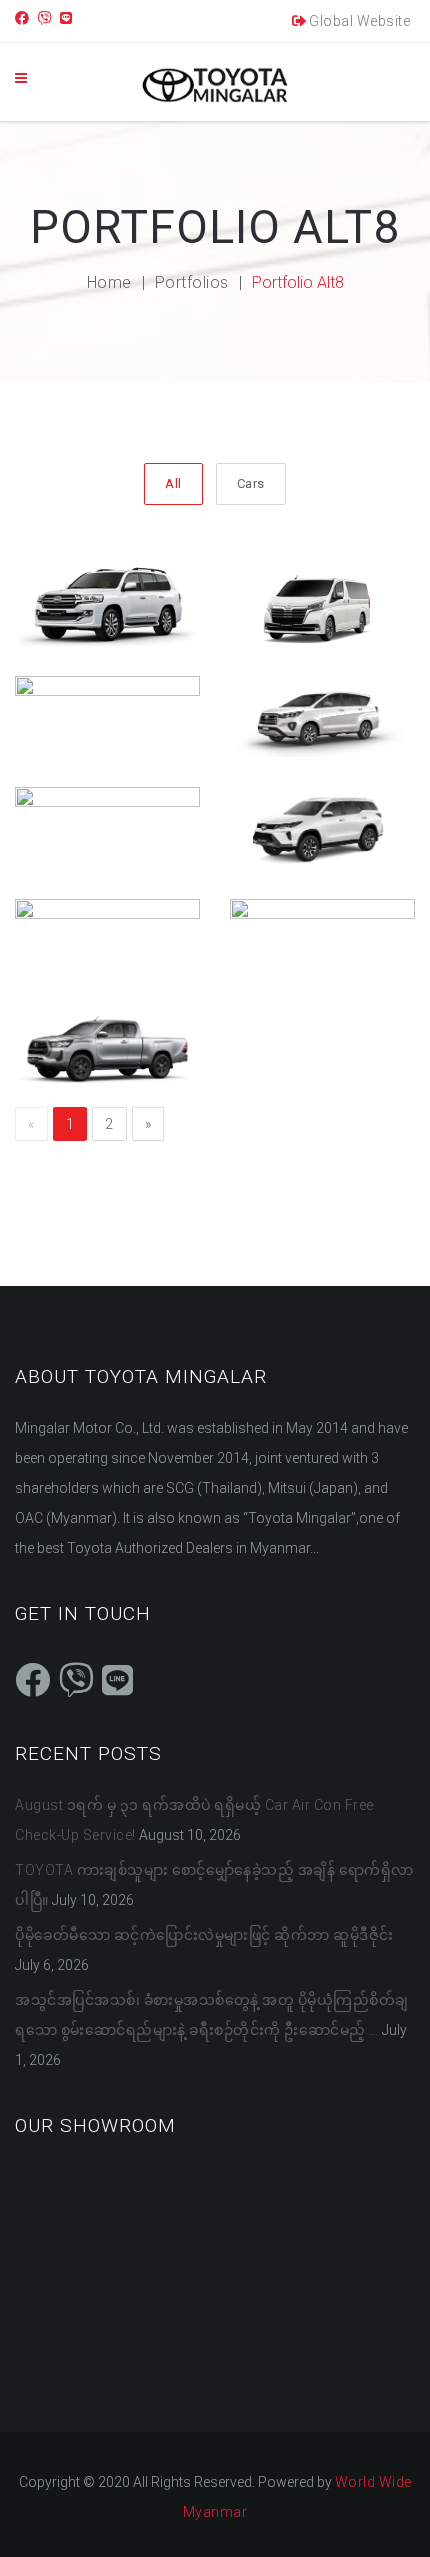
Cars (251, 483)
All (173, 483)
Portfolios (192, 282)
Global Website (359, 21)
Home (109, 282)
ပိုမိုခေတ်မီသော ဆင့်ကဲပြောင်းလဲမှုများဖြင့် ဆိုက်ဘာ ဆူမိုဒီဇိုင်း (204, 1935)
